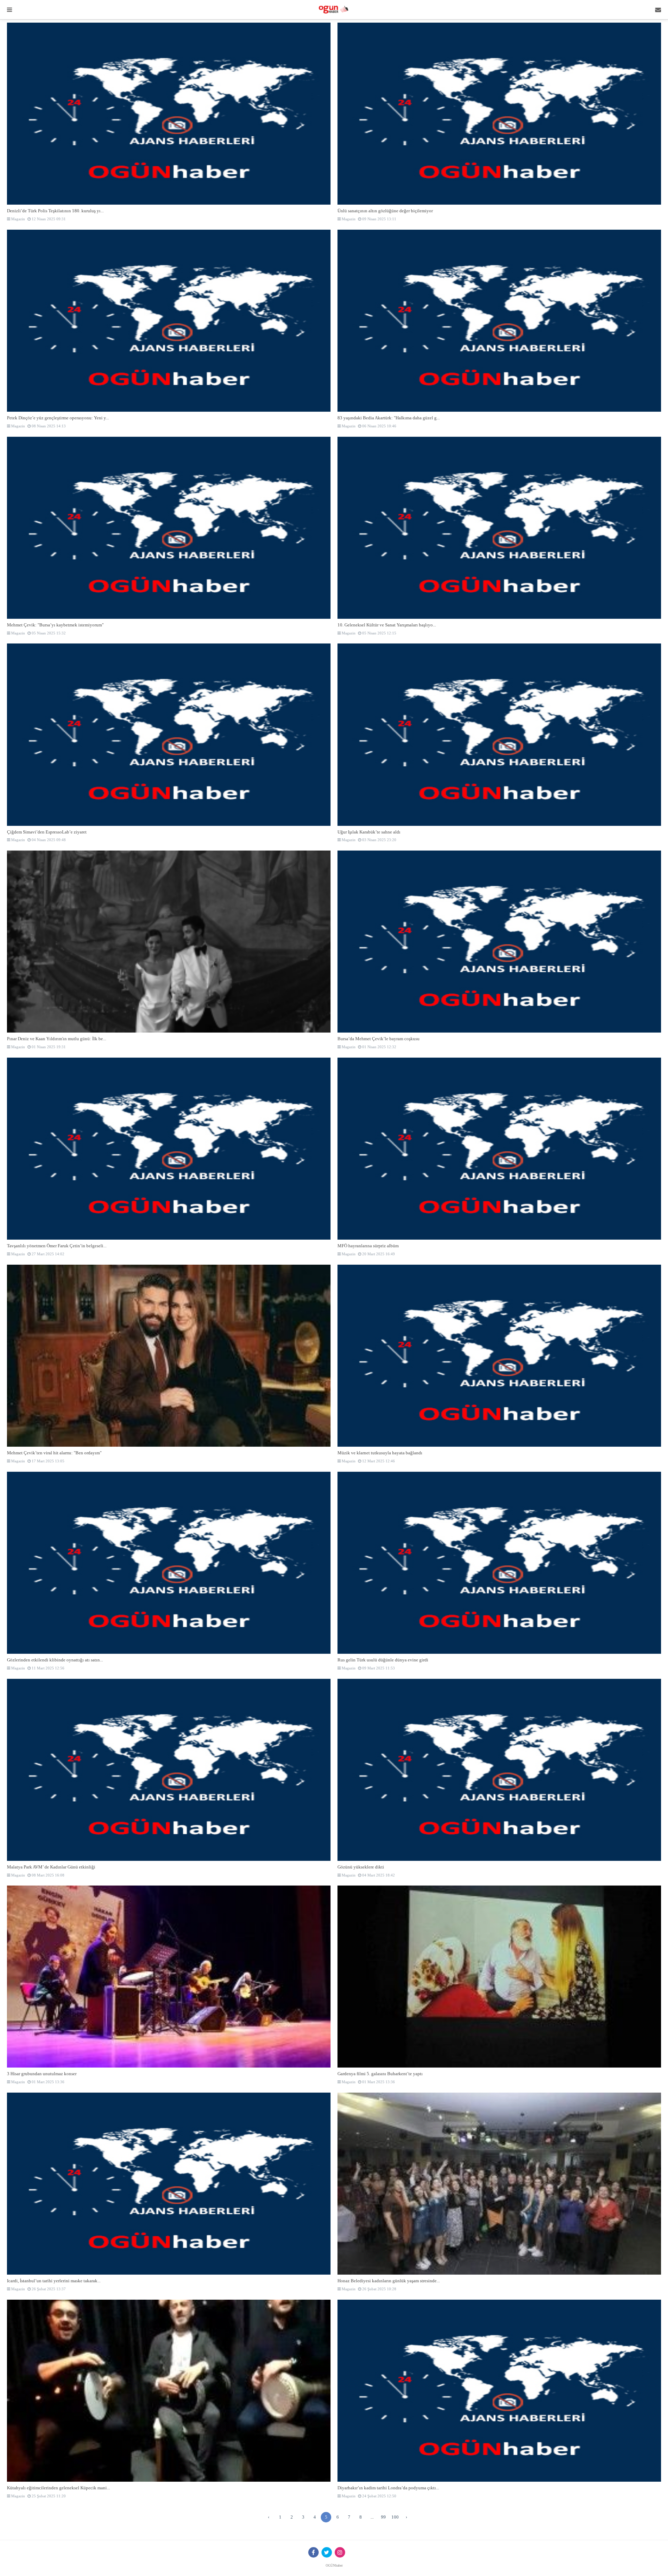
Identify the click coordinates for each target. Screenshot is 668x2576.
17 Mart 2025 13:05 (47, 1461)
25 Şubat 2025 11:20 (48, 2496)
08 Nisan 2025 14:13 (48, 426)
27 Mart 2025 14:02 (47, 1254)
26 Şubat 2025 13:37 (48, 2289)
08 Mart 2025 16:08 (47, 1875)
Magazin (18, 219)
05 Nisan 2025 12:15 (379, 633)
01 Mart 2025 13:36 (47, 2082)
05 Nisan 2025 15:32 (48, 633)
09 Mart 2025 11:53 (378, 1668)
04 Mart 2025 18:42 (378, 1875)
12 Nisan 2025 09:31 (48, 219)
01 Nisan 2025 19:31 (48, 1047)
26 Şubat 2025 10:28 (379, 2289)
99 (383, 2517)
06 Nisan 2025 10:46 (379, 426)
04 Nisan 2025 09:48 (48, 840)
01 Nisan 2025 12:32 (379, 1047)
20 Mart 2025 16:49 (378, 1254)
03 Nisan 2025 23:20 (379, 840)
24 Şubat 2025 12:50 (379, 2496)
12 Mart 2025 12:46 (378, 1461)
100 (395, 2517)
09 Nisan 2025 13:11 (379, 219)
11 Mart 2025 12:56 (47, 1668)
